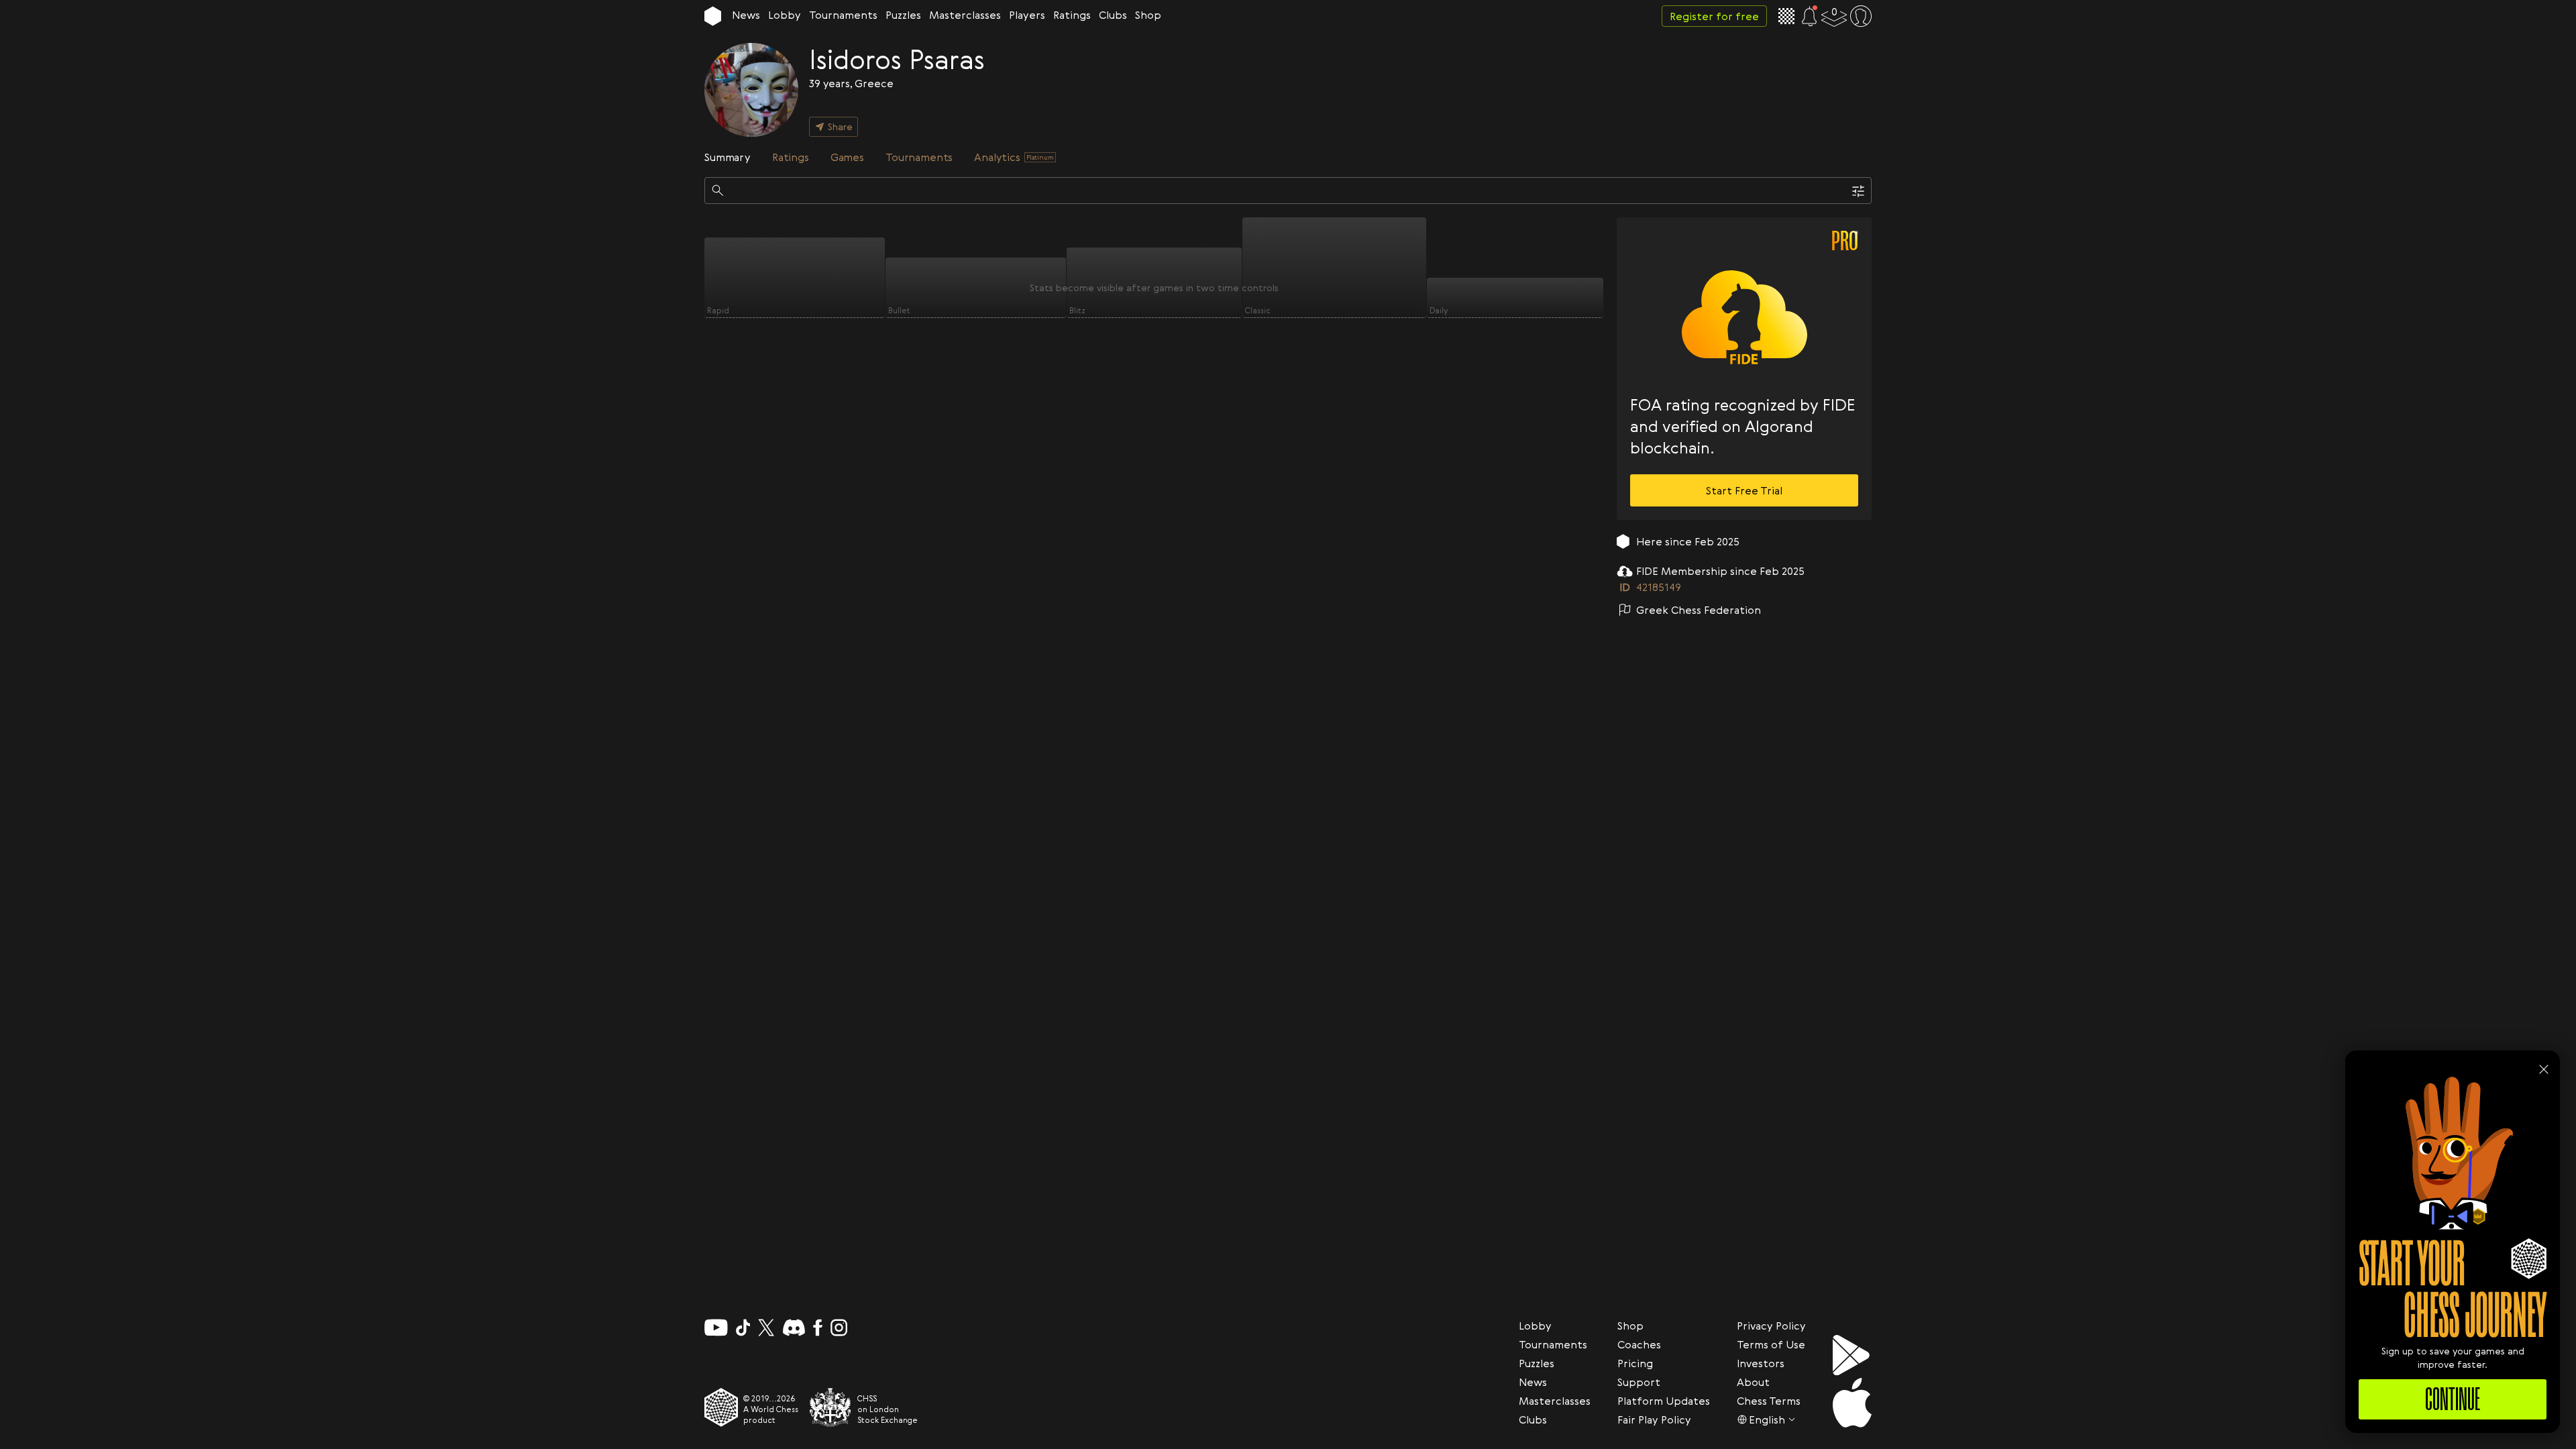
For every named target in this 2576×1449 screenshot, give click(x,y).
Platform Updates (1664, 1401)
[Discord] (794, 1328)
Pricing (1635, 1363)
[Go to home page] (713, 16)
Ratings (1072, 15)
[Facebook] (818, 1328)
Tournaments (843, 15)
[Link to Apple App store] (1852, 1403)
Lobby (785, 15)
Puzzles (903, 15)
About (1753, 1382)
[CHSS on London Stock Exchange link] (830, 1407)
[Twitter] (766, 1328)
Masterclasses (965, 15)
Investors (1761, 1363)
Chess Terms (1769, 1401)
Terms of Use (1771, 1344)
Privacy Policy (1771, 1326)
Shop (1148, 15)
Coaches (1639, 1344)
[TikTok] (743, 1328)
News (746, 15)
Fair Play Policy (1654, 1419)
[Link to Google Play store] (1852, 1355)
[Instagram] (839, 1328)
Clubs (1113, 15)
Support (1639, 1382)
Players (1027, 15)
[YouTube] (716, 1328)
